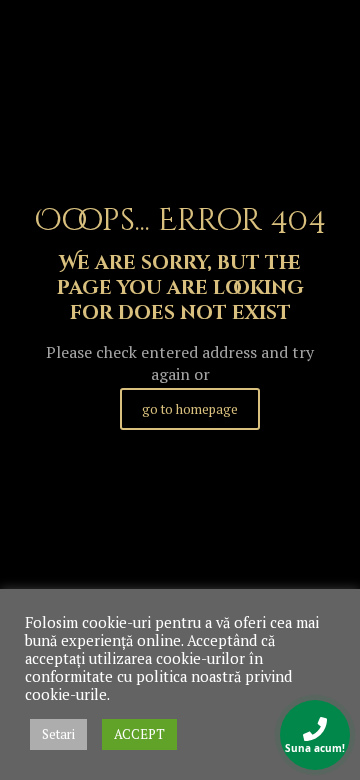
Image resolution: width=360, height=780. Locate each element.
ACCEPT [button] (139, 734)
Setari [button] (58, 734)
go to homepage (190, 409)
